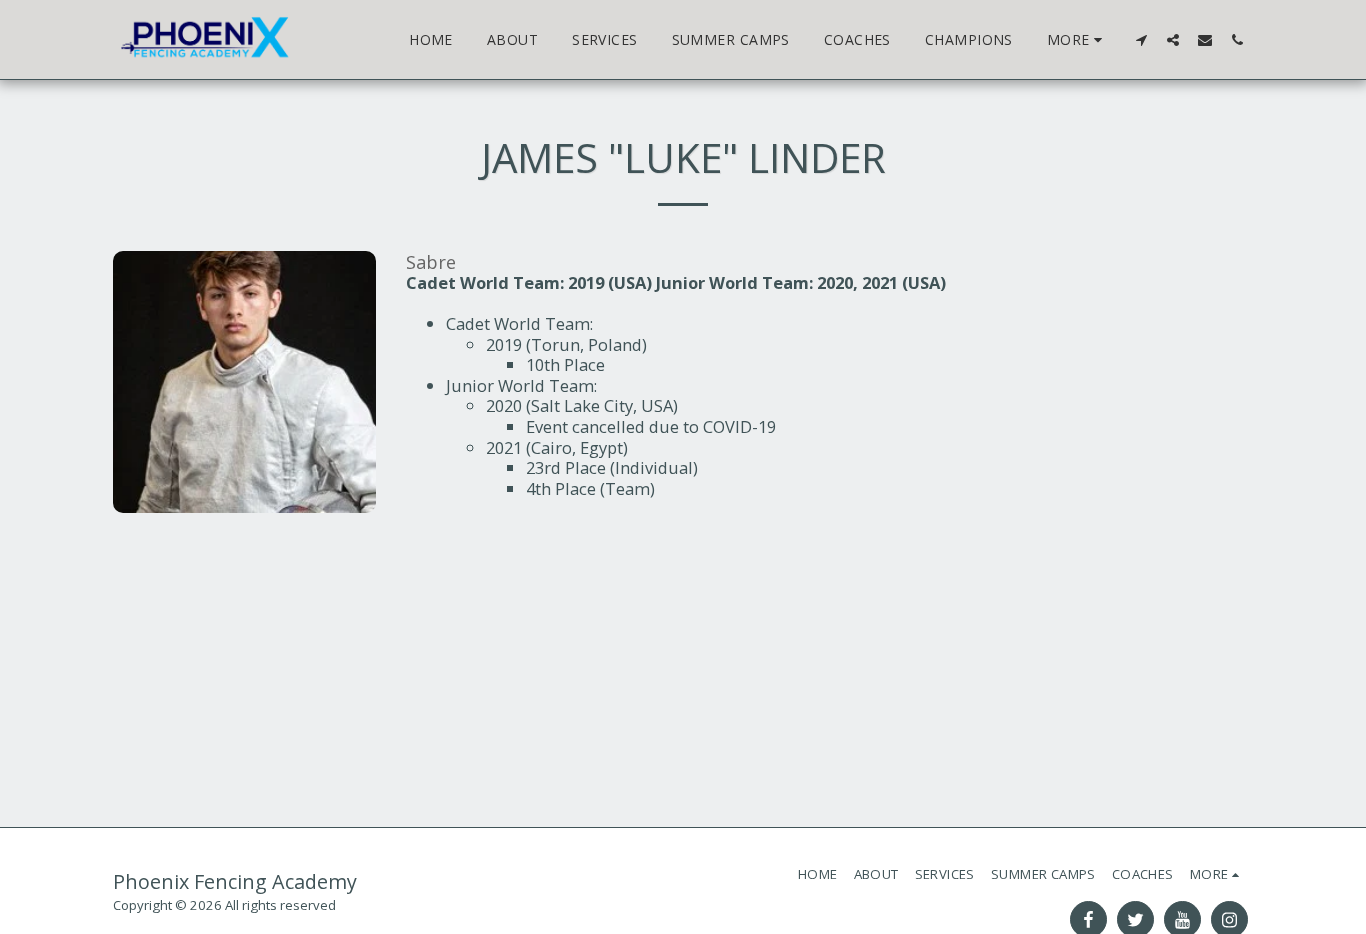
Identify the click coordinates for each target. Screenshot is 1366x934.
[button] (1141, 39)
